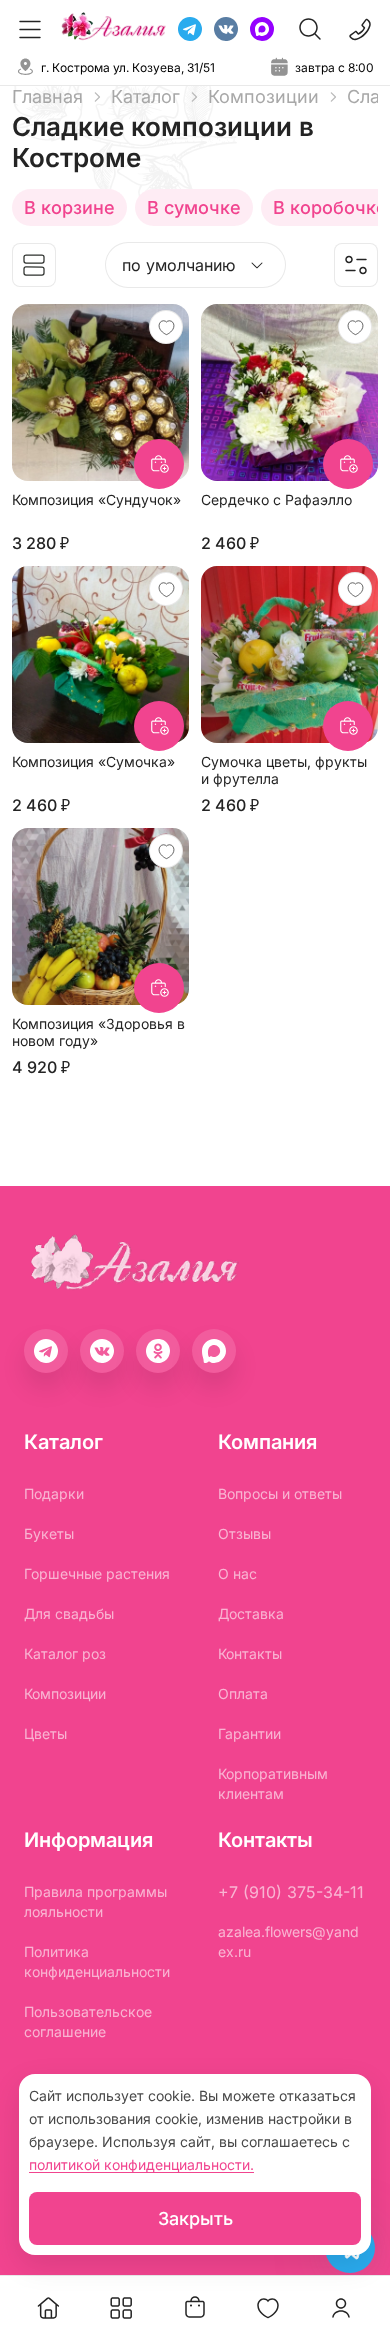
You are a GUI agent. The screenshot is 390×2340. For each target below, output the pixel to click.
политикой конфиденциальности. (141, 2164)
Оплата (243, 1693)
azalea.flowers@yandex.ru (288, 1941)
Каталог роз (65, 1653)
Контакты (250, 1653)
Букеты (49, 1533)
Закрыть (195, 2218)
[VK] (226, 29)
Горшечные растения (97, 1573)
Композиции (65, 1693)
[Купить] (159, 464)
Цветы (45, 1733)
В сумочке (194, 207)
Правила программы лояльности (95, 1901)
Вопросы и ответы (280, 1493)
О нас (237, 1573)
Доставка (251, 1613)
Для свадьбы (69, 1613)
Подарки (54, 1493)
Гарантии (249, 1733)
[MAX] (262, 29)
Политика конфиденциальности (97, 1961)
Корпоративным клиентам (273, 1783)
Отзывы (244, 1533)
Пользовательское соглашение (88, 2021)
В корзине (69, 207)
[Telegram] (190, 29)
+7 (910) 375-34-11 (291, 1892)
